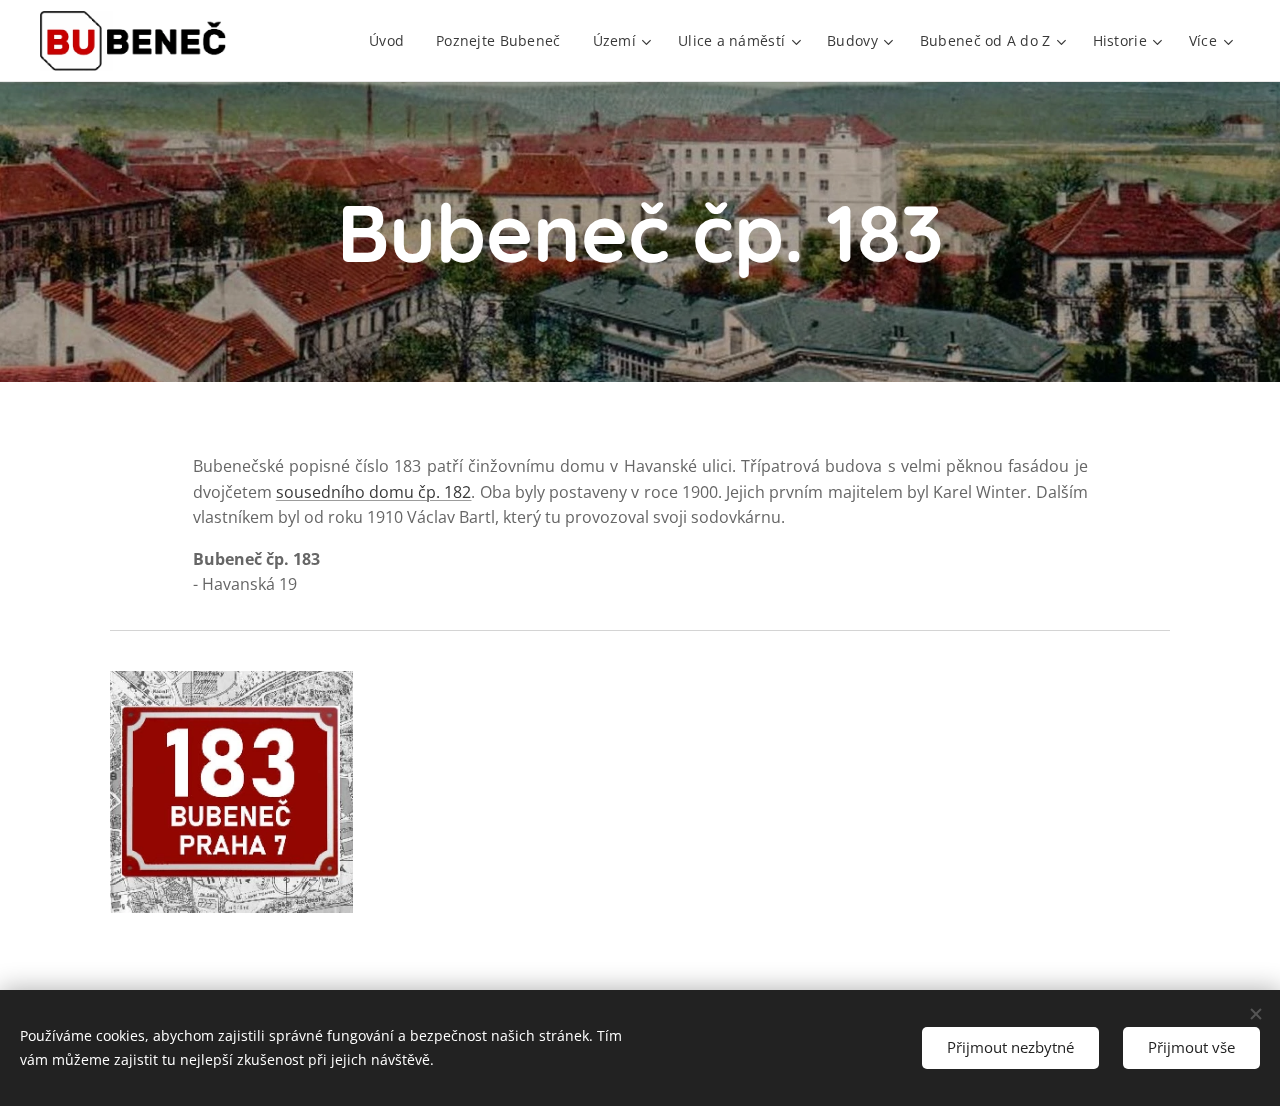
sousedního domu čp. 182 (374, 492)
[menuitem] (392, 41)
